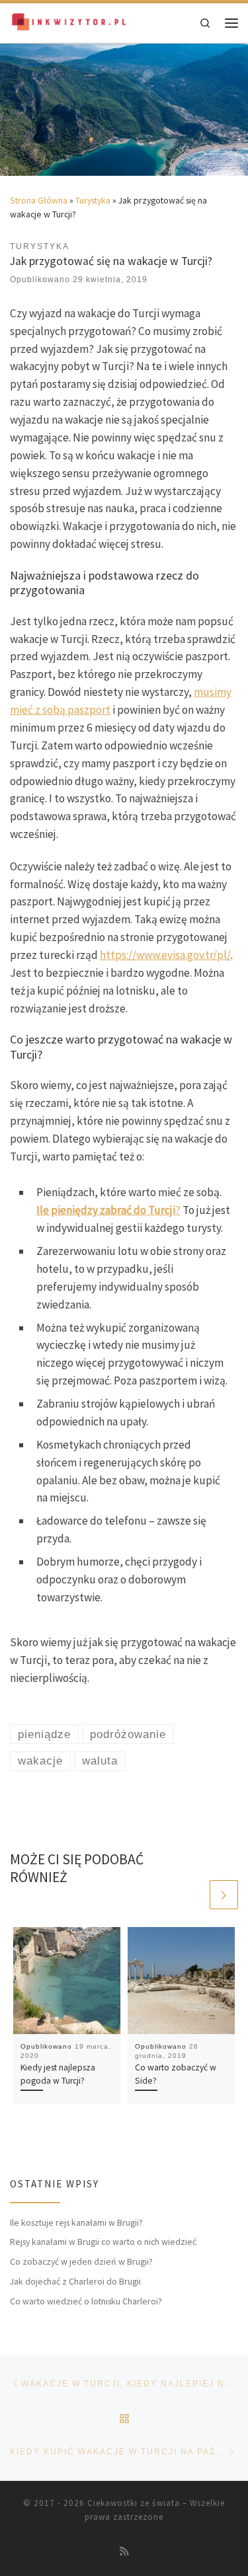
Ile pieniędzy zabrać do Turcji (106, 1210)
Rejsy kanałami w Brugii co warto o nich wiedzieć (103, 2242)
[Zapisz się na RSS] (124, 2552)
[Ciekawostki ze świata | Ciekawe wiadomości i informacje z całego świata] (69, 21)
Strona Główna (39, 200)
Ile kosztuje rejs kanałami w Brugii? (76, 2222)
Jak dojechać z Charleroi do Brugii (75, 2281)
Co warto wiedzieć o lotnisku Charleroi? (86, 2301)
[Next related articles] (224, 1894)
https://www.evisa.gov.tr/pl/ (165, 955)
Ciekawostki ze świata (134, 2503)
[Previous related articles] (193, 1894)
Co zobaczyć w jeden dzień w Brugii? (81, 2261)
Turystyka (93, 200)
